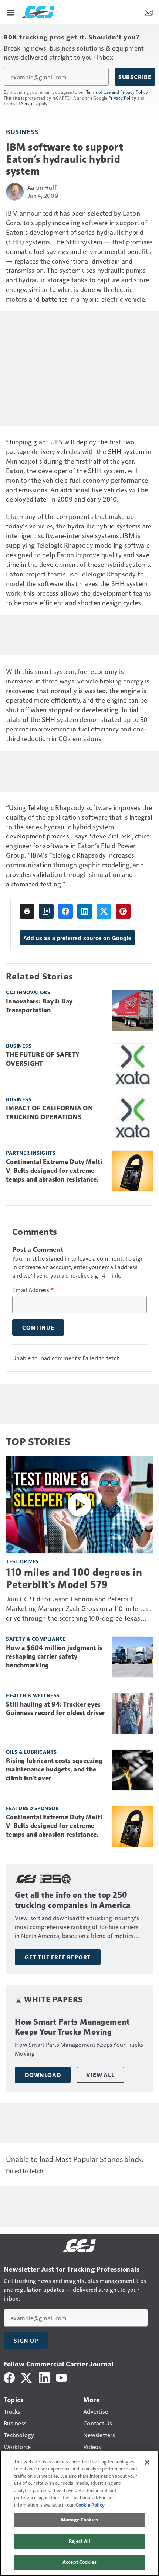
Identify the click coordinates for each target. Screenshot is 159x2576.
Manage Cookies (79, 2520)
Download (43, 2075)
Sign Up (26, 2341)
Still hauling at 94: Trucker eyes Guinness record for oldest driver (55, 1709)
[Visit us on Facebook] (9, 2377)
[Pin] (123, 911)
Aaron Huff (42, 187)
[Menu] (10, 12)
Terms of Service (20, 103)
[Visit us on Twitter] (27, 2377)
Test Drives (22, 1561)
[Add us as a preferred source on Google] (46, 911)
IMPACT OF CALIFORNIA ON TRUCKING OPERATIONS (49, 1113)
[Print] (27, 911)
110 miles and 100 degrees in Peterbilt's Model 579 (74, 1578)
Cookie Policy (90, 2505)
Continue (38, 1327)
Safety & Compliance (36, 1639)
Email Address (33, 1290)
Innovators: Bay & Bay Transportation (39, 1006)
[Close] (147, 2462)
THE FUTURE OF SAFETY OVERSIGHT (43, 1059)
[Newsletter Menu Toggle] (149, 12)
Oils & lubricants (31, 1752)
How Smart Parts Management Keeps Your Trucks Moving (72, 2027)
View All (100, 2075)
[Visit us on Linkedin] (44, 2377)
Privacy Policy (122, 98)
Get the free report (58, 1957)
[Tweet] (104, 911)
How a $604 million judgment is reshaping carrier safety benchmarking (54, 1657)
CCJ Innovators (28, 992)
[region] (79, 2513)
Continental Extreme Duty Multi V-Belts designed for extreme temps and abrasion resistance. (54, 1171)
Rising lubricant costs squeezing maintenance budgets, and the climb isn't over (54, 1770)
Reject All (79, 2541)
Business (22, 132)
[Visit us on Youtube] (61, 2377)
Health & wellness (33, 1695)
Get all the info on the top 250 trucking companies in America (73, 1900)
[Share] (65, 911)
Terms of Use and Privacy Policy (117, 92)
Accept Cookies (79, 2562)
